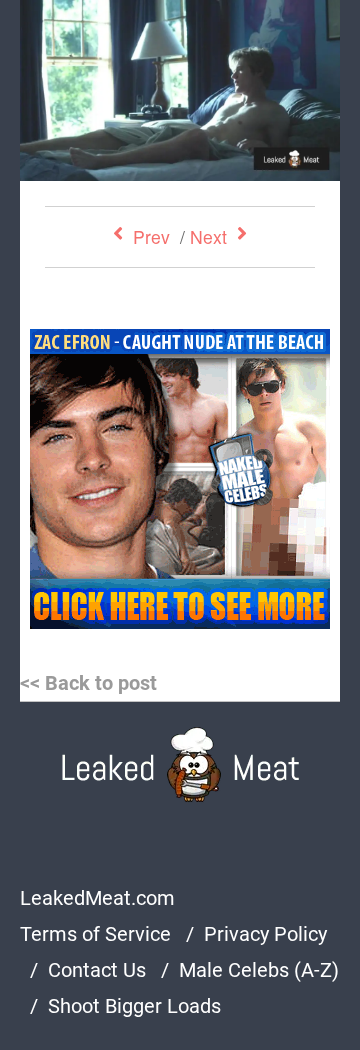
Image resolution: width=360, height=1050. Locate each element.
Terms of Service (95, 934)
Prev (151, 236)
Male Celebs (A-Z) (259, 970)
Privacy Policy (265, 934)
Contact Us (97, 970)
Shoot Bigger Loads (134, 1006)
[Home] (180, 764)
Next (208, 236)
